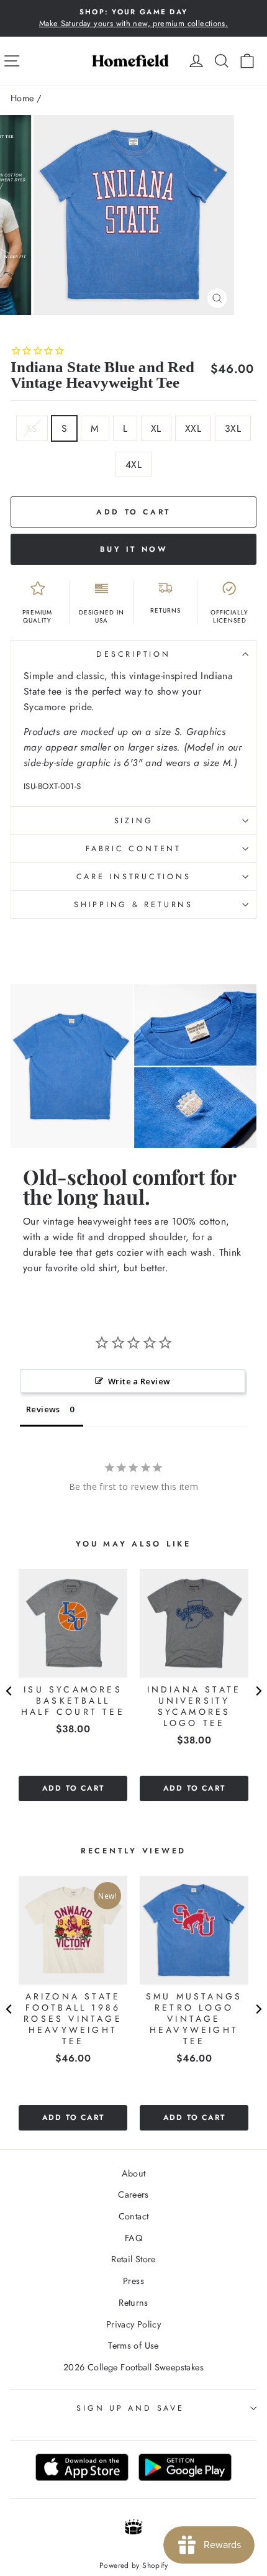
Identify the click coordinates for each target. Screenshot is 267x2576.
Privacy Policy (133, 2324)
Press (133, 2281)
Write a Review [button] (139, 1381)
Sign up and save (130, 2408)
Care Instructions (134, 877)
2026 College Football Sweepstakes (133, 2367)
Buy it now (134, 549)
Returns (133, 2303)
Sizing (134, 821)
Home (22, 98)
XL (156, 428)
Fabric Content (133, 849)
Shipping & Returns (133, 905)
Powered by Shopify (133, 2565)
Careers (133, 2195)
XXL (193, 428)
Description (133, 654)
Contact (134, 2216)
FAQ (133, 2238)
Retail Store (133, 2259)
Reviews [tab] (43, 1409)
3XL (233, 428)
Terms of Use (133, 2345)
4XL (133, 464)
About (134, 2173)
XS (32, 428)
